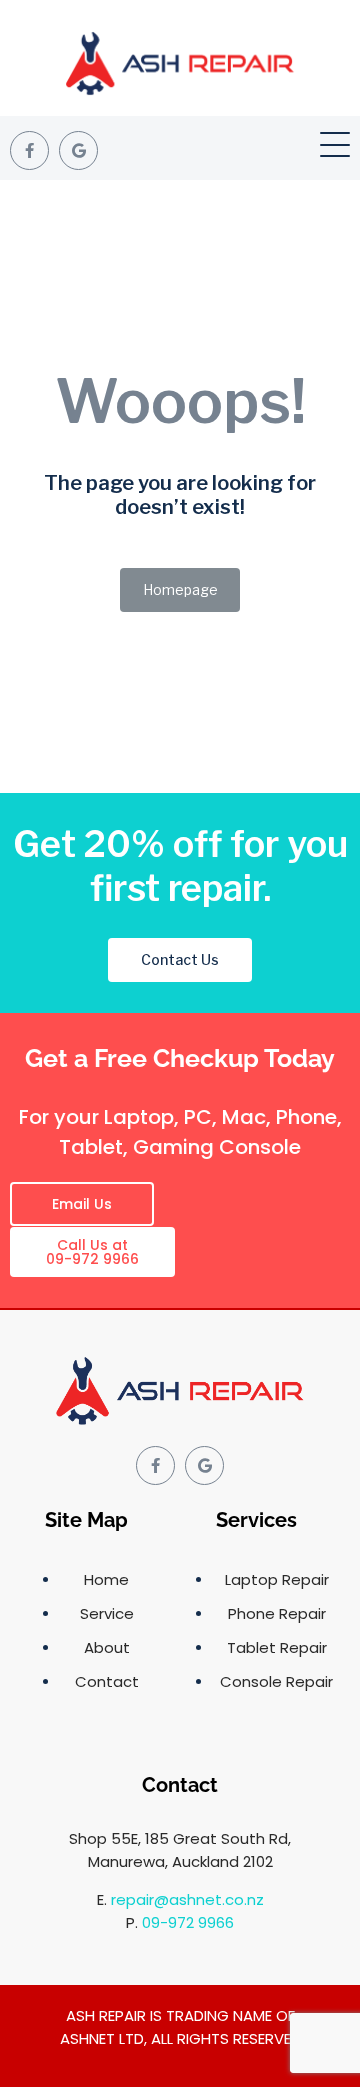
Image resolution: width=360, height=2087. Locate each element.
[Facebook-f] (29, 150)
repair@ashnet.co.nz (187, 1899)
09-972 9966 (188, 1922)
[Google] (78, 150)
